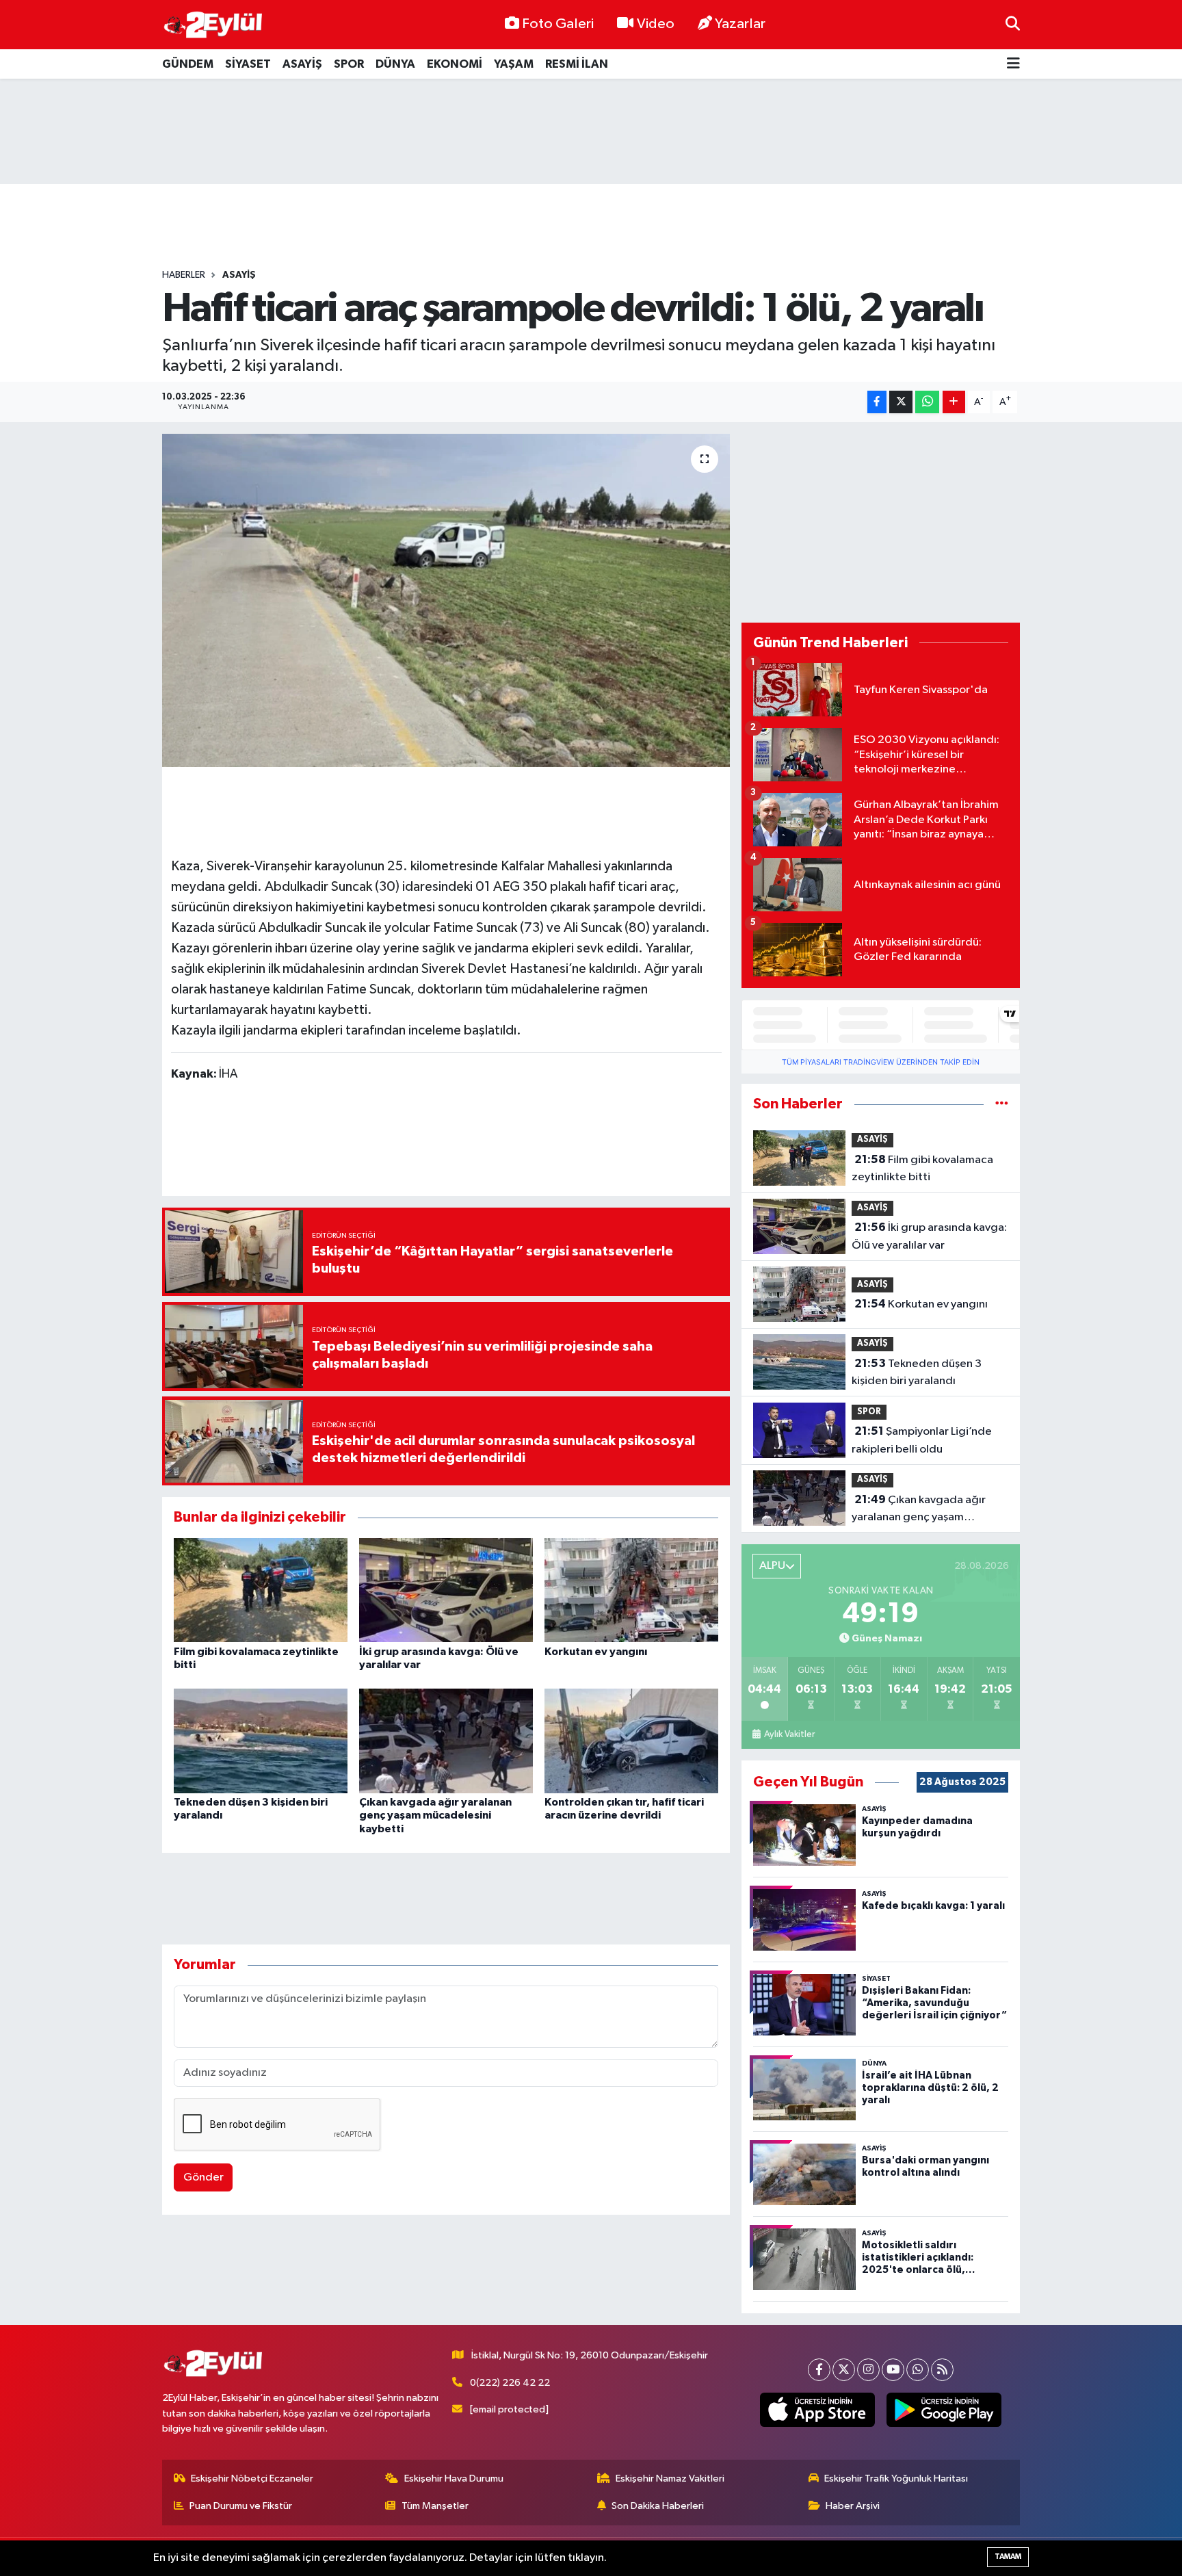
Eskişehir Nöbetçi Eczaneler (252, 2479)
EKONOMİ (455, 64)
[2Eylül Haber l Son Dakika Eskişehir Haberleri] (213, 25)
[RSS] (942, 2370)
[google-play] (944, 2410)
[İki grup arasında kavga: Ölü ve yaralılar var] (446, 1590)
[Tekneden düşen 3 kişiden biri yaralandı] (261, 1741)
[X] (844, 2370)
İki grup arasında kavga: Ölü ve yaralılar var (929, 1236)
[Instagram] (868, 2370)
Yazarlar (740, 24)
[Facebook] (819, 2370)
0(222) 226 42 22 (510, 2383)
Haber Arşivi (853, 2506)
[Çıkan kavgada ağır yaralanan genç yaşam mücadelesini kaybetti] (446, 1741)
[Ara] (1013, 24)
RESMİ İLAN (577, 64)
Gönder (203, 2177)
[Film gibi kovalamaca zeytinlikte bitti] (261, 1590)
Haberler (184, 275)
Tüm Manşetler (435, 2506)
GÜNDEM (188, 64)
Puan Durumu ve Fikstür (241, 2506)
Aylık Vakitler (789, 1734)
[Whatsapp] (918, 2370)
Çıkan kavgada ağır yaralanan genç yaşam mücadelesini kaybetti (435, 1815)
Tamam (1008, 2557)
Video (656, 24)
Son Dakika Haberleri (658, 2506)
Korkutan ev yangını (596, 1652)
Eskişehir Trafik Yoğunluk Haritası (896, 2479)
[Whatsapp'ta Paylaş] (927, 402)
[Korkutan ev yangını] (631, 1590)
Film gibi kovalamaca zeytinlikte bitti (922, 1169)
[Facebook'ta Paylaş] (877, 402)
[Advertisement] (591, 131)
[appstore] (818, 2410)
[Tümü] (1002, 1104)
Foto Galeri (558, 24)
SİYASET (248, 64)
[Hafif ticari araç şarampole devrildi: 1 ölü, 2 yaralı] (446, 600)
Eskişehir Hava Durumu (454, 2479)
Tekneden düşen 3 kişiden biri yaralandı (917, 1372)
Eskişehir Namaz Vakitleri (670, 2479)
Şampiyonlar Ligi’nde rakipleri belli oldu (922, 1440)
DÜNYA (395, 64)
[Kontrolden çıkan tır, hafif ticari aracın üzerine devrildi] (631, 1741)
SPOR (349, 64)
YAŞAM (514, 64)
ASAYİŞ (302, 64)
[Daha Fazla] (954, 402)
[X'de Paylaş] (901, 402)
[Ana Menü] (1013, 64)
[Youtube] (893, 2370)
